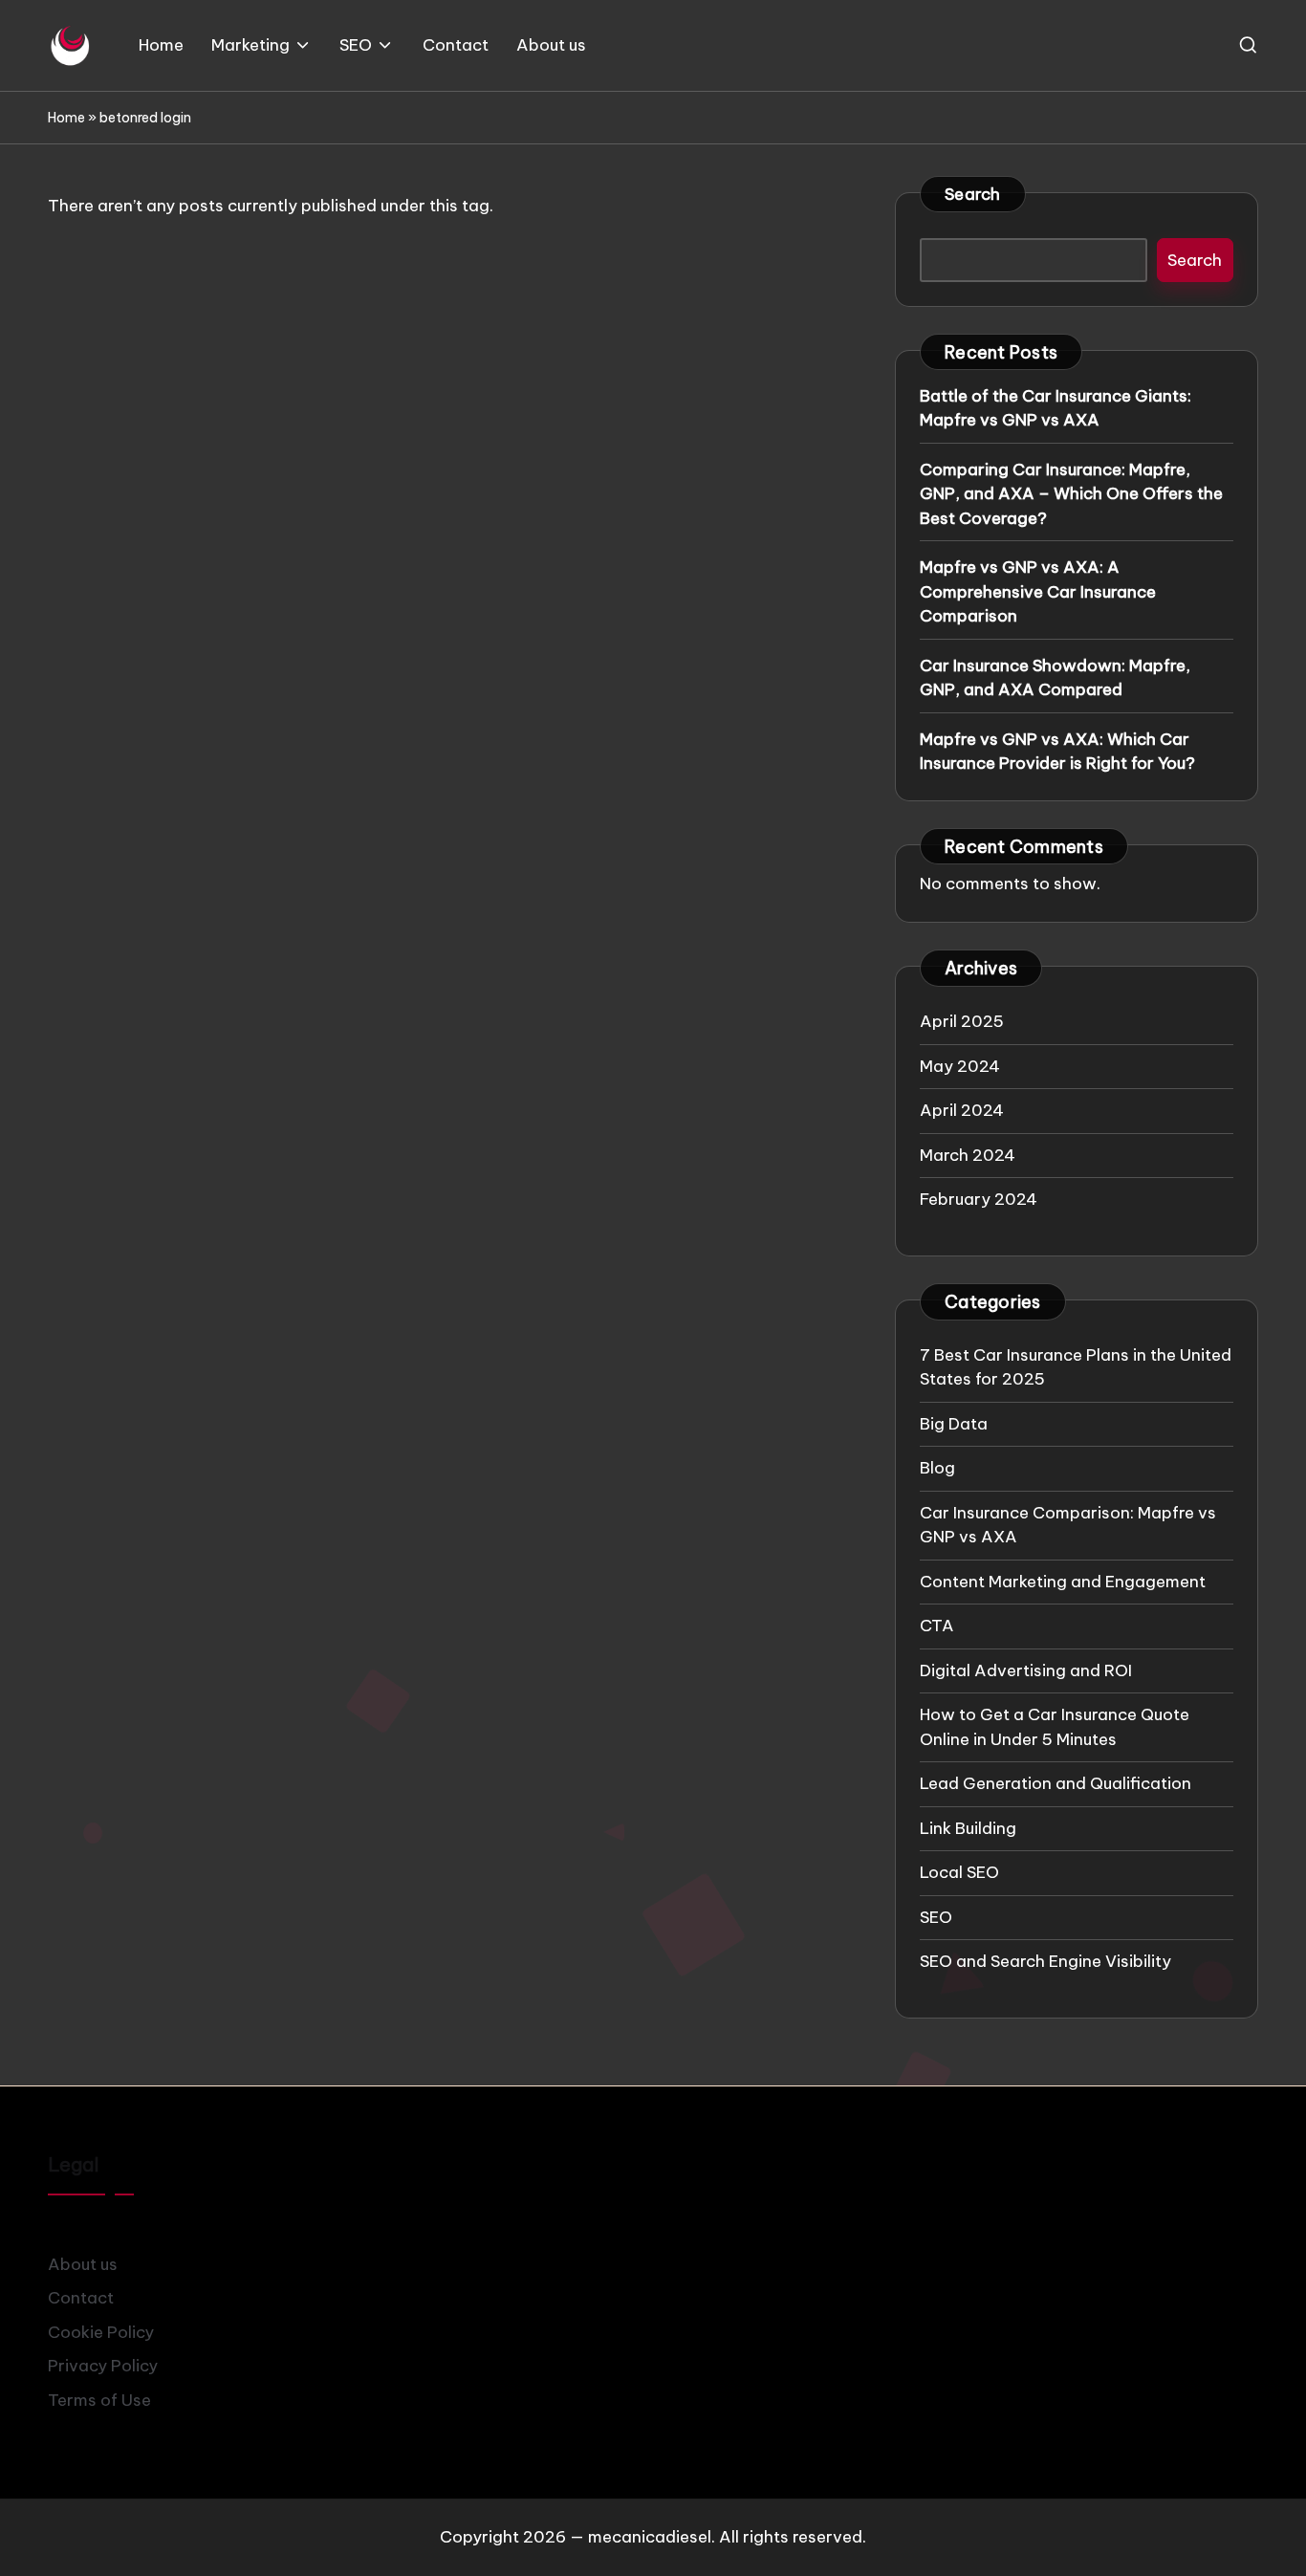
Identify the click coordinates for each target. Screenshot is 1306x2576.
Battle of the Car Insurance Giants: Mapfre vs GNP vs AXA (1056, 408)
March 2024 (968, 1155)
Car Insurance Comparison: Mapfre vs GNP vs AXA (1068, 1525)
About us (83, 2264)
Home (66, 118)
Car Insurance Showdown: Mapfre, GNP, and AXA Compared (1055, 678)
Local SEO (959, 1872)
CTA (937, 1626)
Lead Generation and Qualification (1056, 1783)
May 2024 (960, 1066)
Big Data (954, 1424)
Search (973, 194)
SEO (936, 1917)
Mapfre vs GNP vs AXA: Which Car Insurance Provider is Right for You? (1057, 752)
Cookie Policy (101, 2332)
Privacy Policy (103, 2366)
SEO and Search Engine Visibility (1045, 1961)
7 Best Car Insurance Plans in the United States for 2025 (1076, 1367)
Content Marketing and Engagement (1063, 1582)
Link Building (968, 1828)
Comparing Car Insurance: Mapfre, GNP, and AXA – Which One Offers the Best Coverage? (1071, 494)
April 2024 (962, 1110)
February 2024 (979, 1199)
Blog (937, 1468)
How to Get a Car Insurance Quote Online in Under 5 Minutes (1055, 1727)
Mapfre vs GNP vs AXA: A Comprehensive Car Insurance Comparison (1038, 591)
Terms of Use (99, 2400)
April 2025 (962, 1021)
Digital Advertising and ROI (1026, 1670)
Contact (81, 2298)
